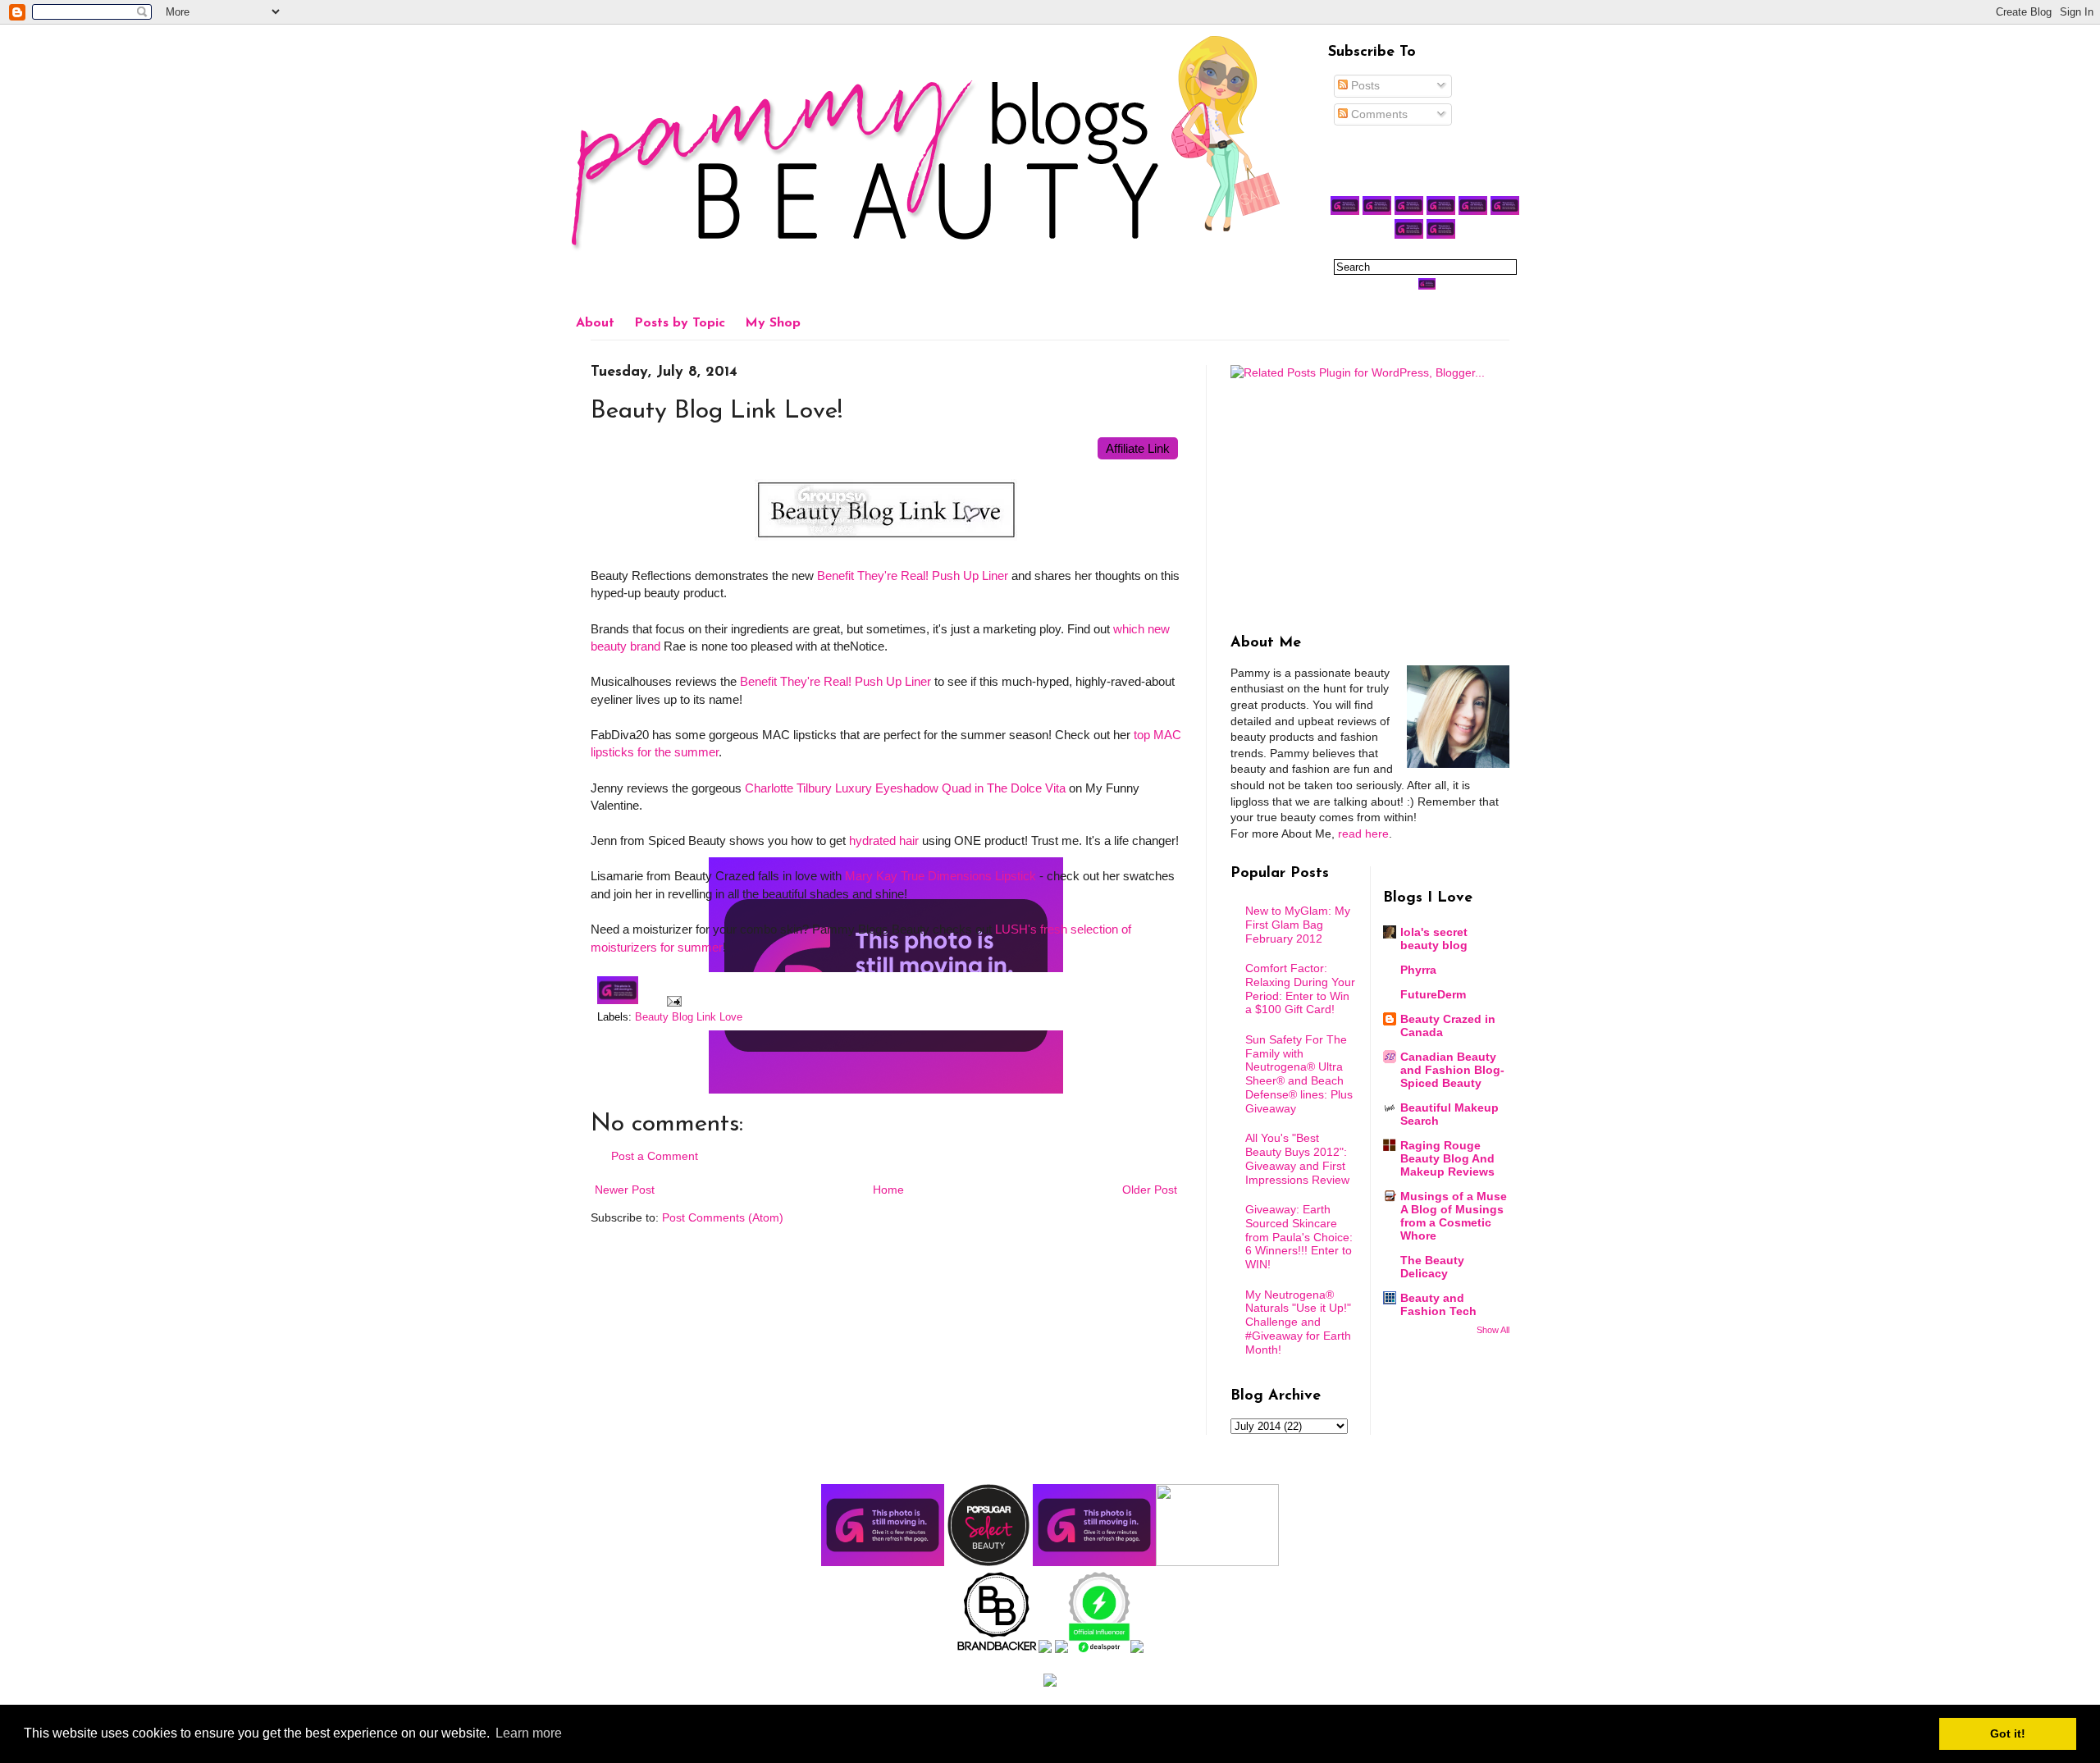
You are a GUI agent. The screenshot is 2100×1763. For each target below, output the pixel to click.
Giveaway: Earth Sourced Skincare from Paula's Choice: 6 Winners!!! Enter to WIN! (1299, 1237)
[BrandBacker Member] (997, 1649)
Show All (1493, 1330)
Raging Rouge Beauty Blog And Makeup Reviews (1447, 1158)
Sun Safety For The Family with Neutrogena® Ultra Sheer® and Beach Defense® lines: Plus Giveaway (1299, 1074)
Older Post (1150, 1190)
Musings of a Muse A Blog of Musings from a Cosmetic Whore (1454, 1216)
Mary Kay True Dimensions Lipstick (940, 876)
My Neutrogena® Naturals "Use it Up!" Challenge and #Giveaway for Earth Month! (1298, 1322)
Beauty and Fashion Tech (1438, 1304)
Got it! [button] (2008, 1733)
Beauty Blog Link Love (689, 1017)
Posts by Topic (680, 323)
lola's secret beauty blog (1434, 939)
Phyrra (1418, 970)
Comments (1378, 114)
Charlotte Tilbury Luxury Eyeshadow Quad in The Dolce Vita (905, 788)
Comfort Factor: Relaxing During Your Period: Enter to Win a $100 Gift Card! (1300, 989)
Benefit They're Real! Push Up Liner (913, 575)
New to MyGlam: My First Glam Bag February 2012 (1298, 925)
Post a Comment (655, 1156)
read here (1363, 834)
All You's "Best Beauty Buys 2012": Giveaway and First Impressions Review (1297, 1158)
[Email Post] (672, 1001)
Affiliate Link (1138, 448)
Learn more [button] (529, 1733)
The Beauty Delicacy (1432, 1267)
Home (888, 1190)
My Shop (773, 323)
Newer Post (625, 1190)
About (595, 323)
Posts (1364, 85)
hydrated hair (884, 840)
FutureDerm (1433, 994)
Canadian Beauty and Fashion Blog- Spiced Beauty (1452, 1070)
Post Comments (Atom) (723, 1217)
